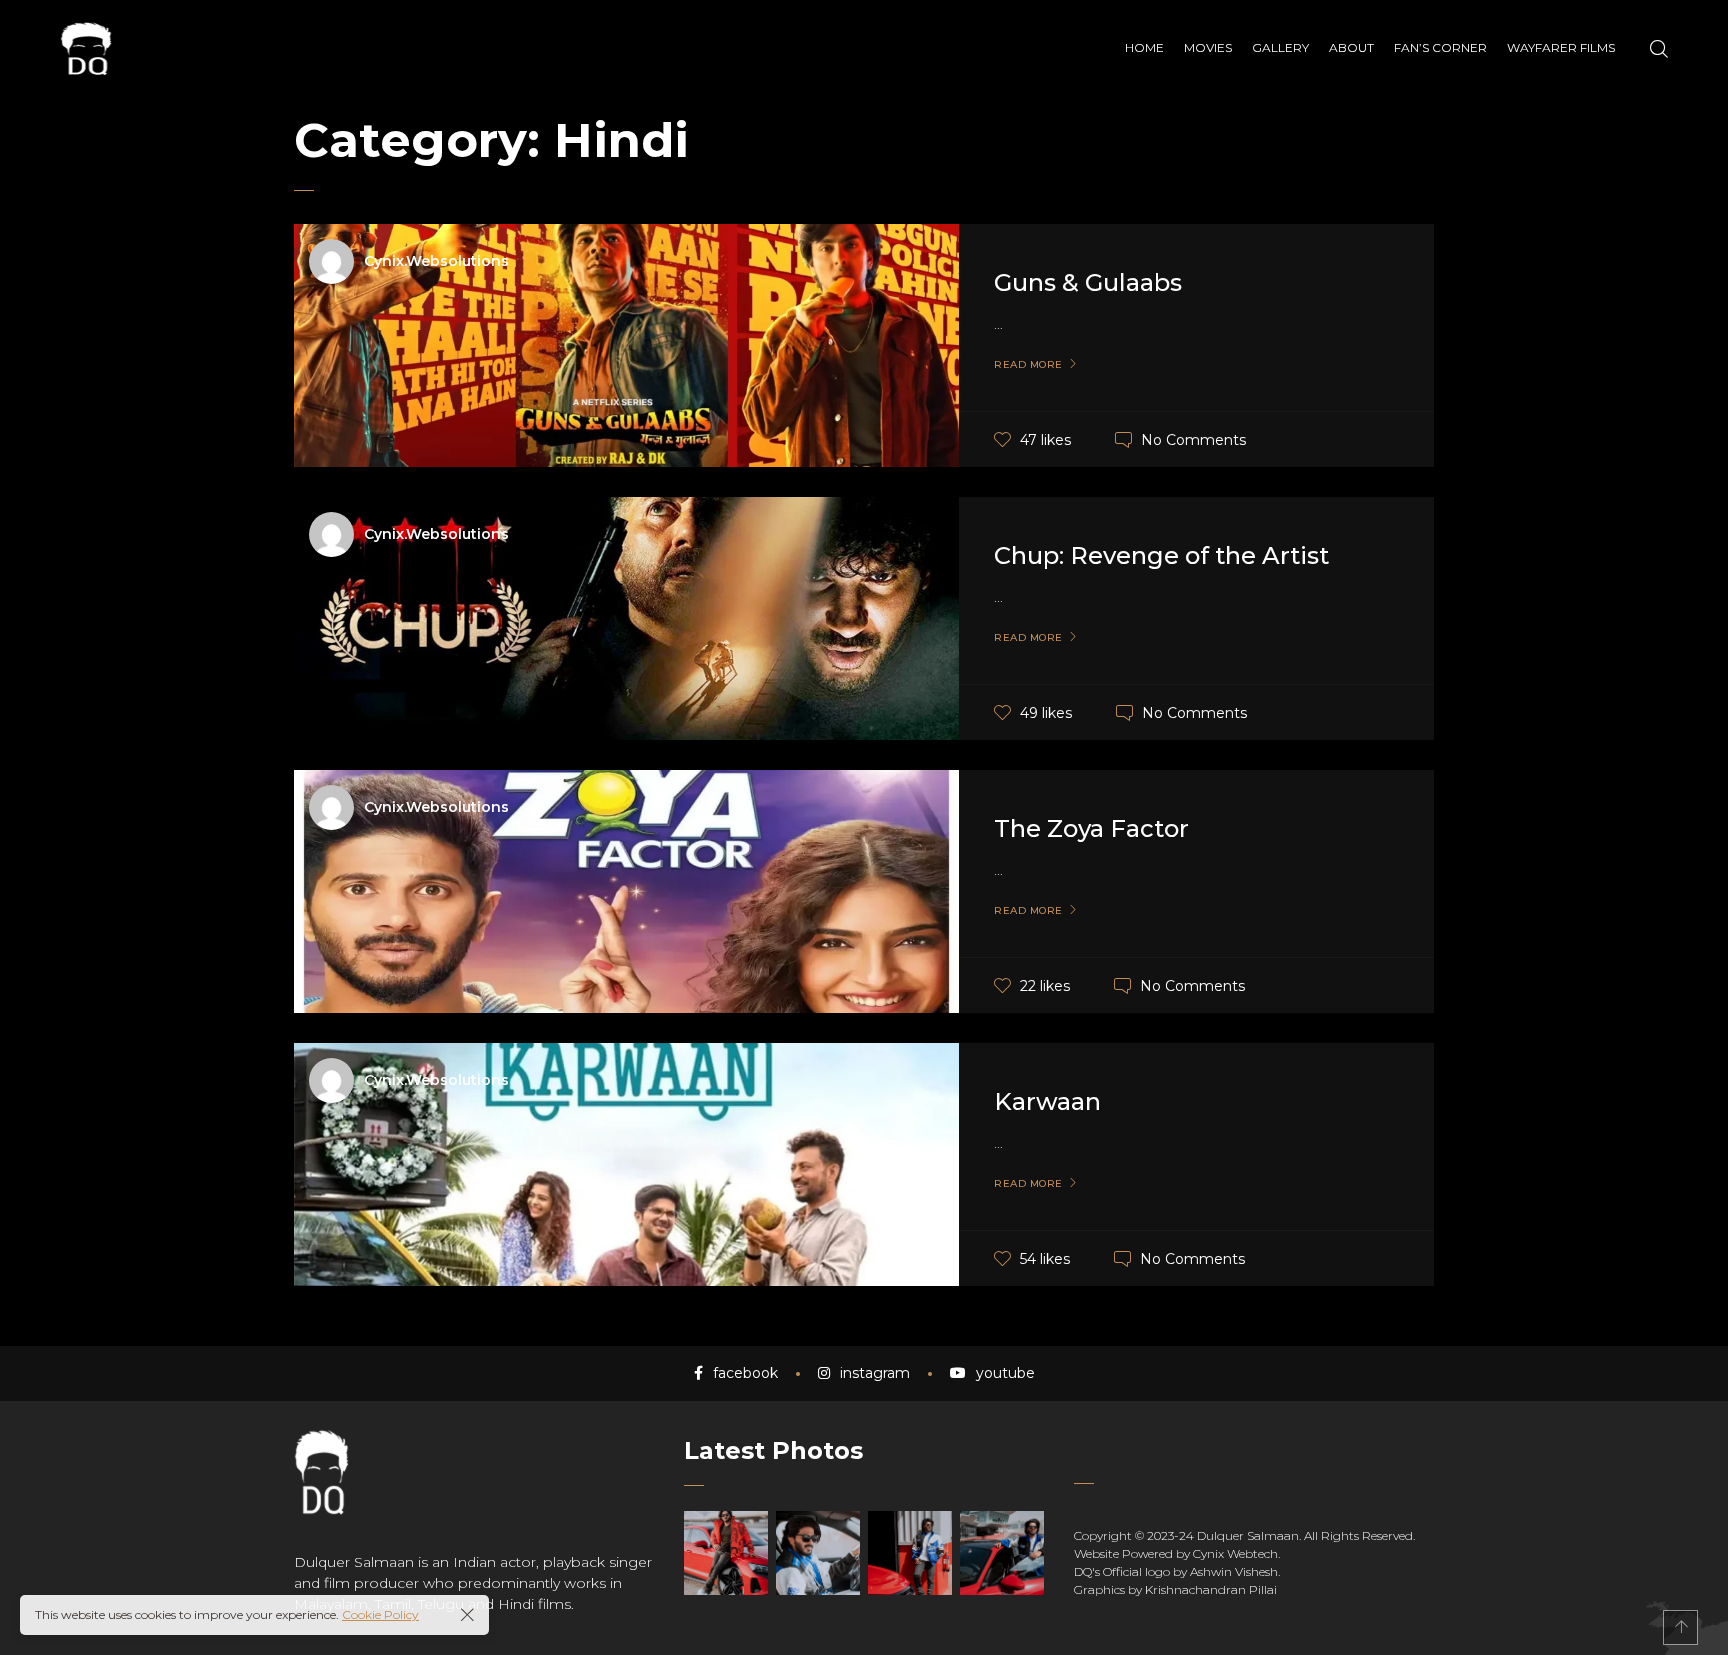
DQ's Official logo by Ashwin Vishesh (1176, 1571)
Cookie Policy (380, 1614)
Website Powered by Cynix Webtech (1176, 1553)
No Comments (1193, 439)
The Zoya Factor (1091, 828)
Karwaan (1047, 1101)
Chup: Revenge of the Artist (1161, 555)
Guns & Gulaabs (1088, 282)
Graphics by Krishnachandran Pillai (1175, 1589)
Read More (1028, 365)
